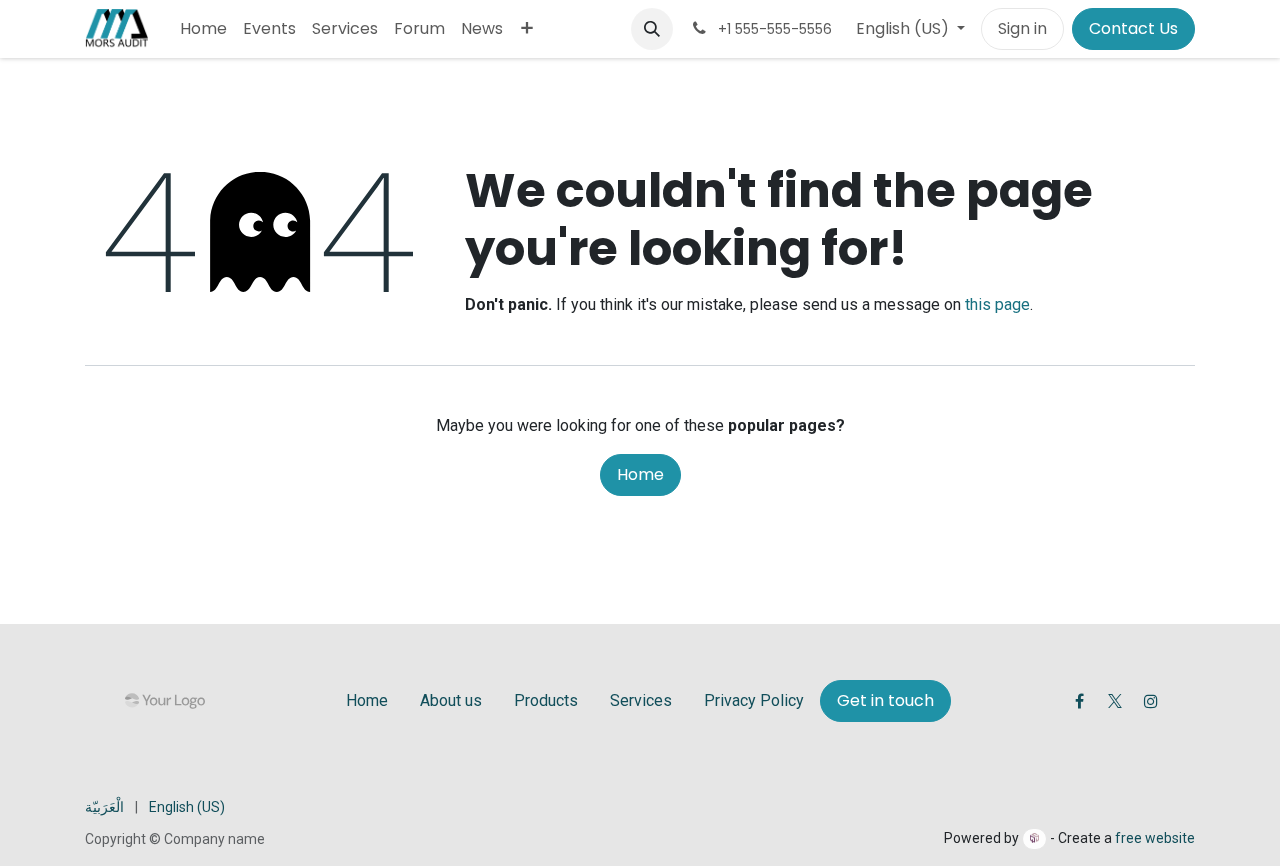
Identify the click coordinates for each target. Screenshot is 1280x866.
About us (451, 700)
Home (640, 474)
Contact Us (1133, 28)
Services (641, 700)
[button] (652, 29)
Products (546, 700)
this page (997, 304)
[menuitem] (203, 29)
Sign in (1022, 28)
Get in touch (885, 700)
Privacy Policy (754, 700)
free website (1155, 838)
